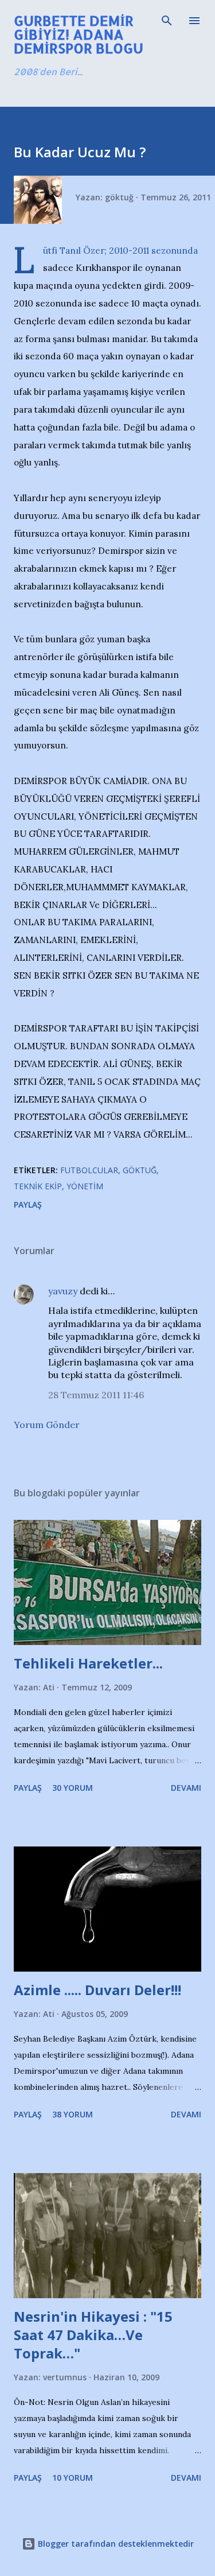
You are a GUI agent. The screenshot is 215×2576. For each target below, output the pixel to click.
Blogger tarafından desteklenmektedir (115, 2544)
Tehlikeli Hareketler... (88, 1663)
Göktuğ (140, 1170)
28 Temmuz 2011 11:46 (96, 1395)
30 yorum (73, 1788)
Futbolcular (89, 1170)
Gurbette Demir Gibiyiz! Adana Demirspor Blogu (79, 34)
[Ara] (167, 21)
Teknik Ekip (38, 1186)
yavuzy (63, 1291)
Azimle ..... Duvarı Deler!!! (97, 1990)
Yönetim (85, 1186)
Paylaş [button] (28, 1204)
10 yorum (73, 2478)
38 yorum (73, 2114)
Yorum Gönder (47, 1425)
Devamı (186, 1788)
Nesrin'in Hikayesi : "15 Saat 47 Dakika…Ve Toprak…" (93, 2335)
